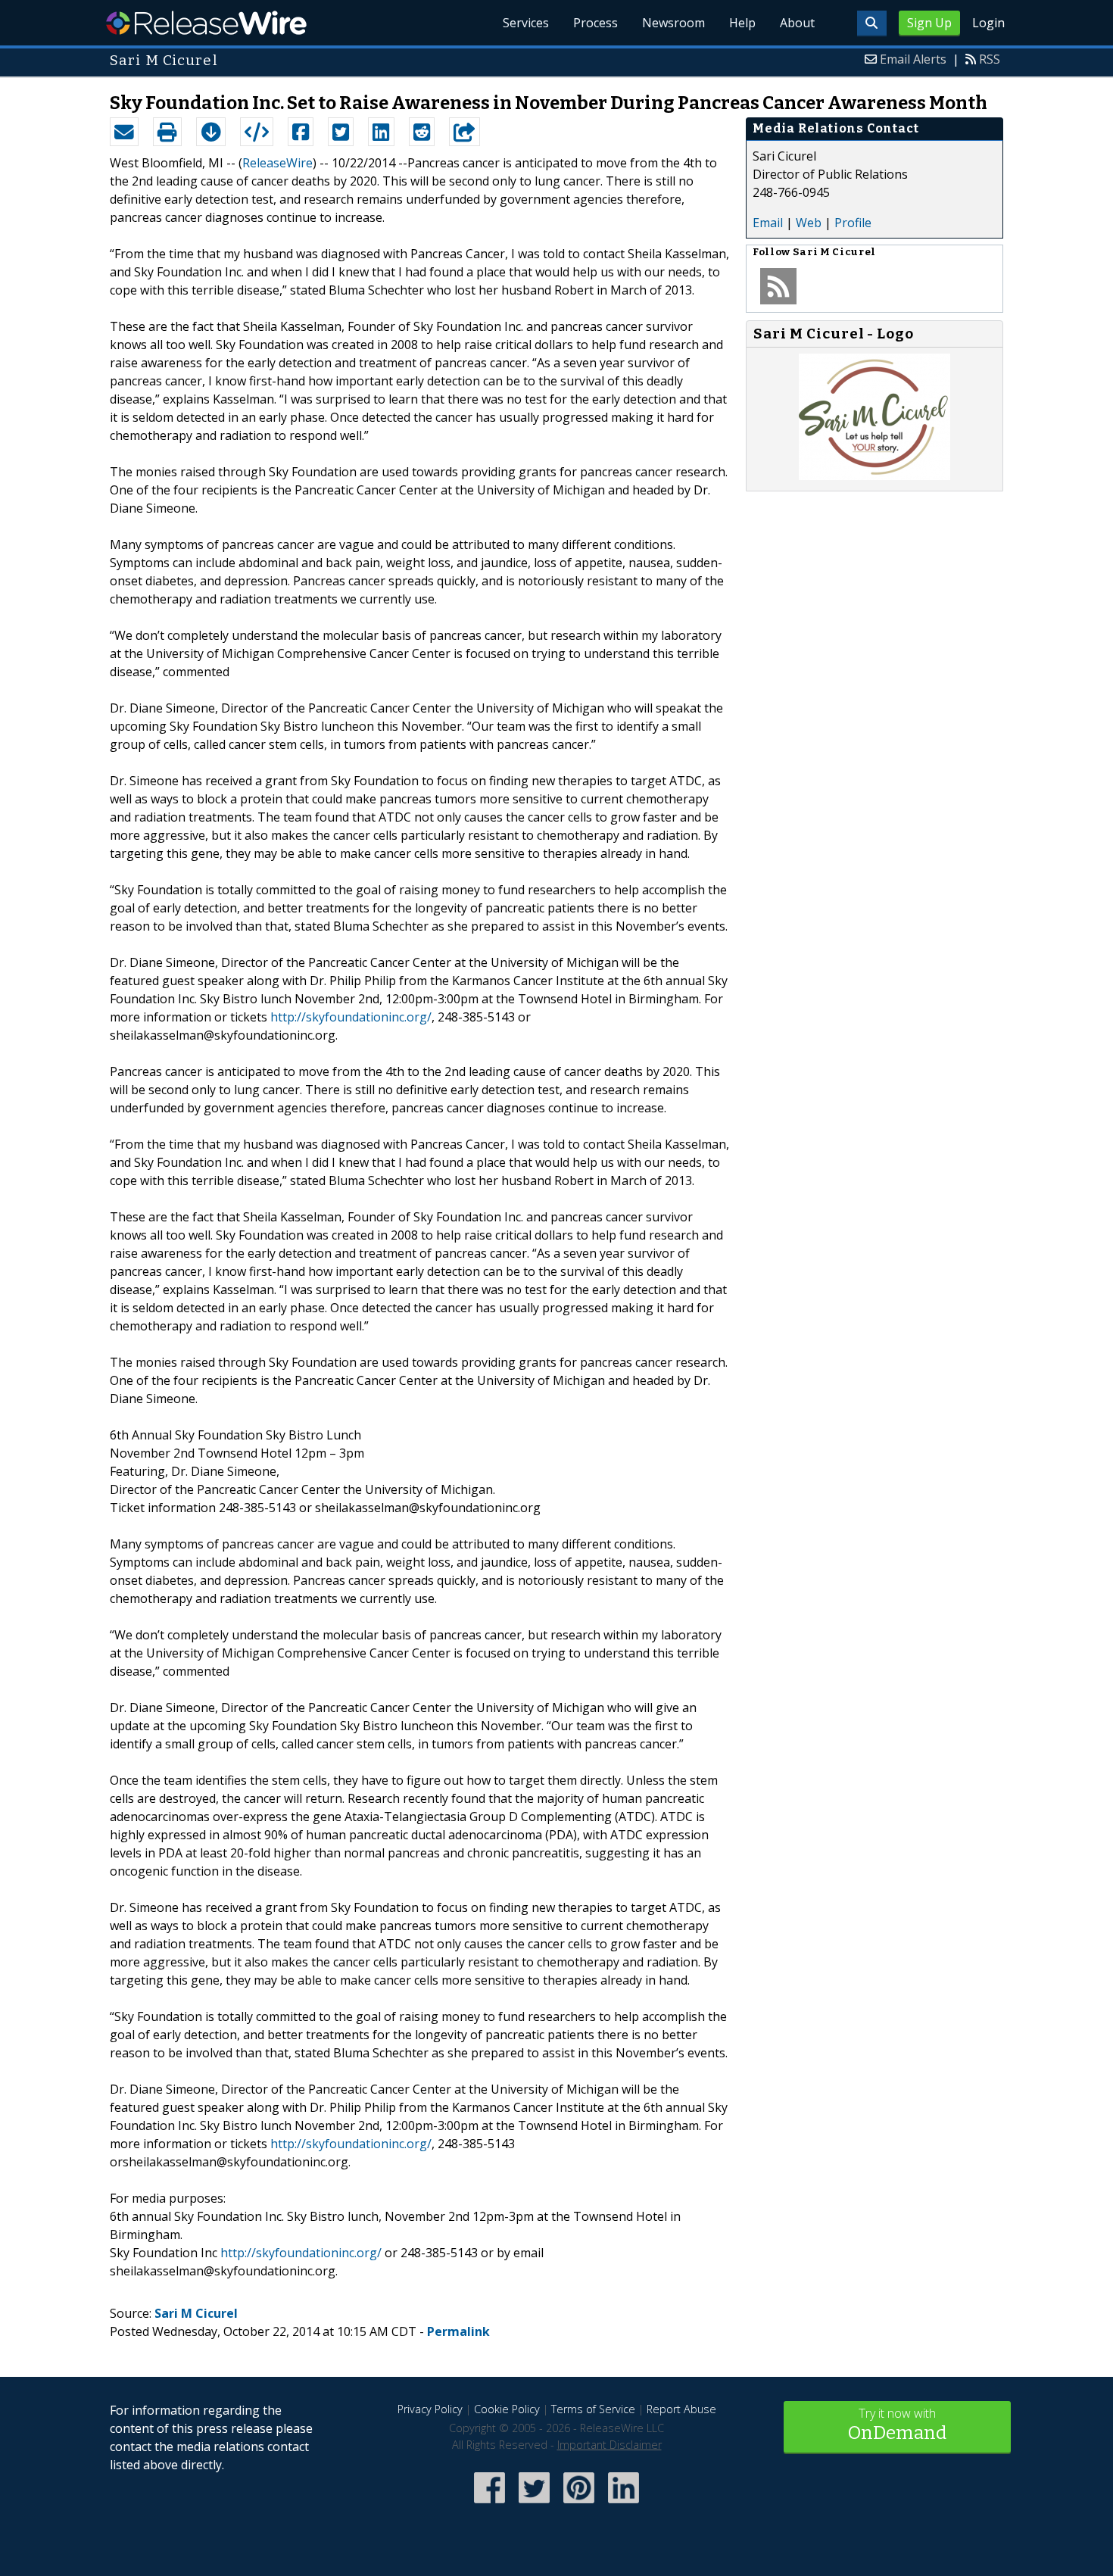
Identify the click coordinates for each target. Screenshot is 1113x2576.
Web (809, 223)
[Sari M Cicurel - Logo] (874, 476)
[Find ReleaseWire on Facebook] (489, 2504)
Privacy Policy (430, 2409)
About (797, 23)
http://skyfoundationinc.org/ (351, 1017)
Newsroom (673, 23)
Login (988, 23)
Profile (853, 223)
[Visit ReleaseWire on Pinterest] (579, 2504)
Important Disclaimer (609, 2445)
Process (595, 23)
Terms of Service (593, 2409)
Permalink (458, 2331)
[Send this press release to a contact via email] (124, 132)
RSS (990, 59)
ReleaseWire (206, 23)
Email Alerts (913, 59)
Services (526, 23)
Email (768, 223)
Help (742, 23)
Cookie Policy (507, 2409)
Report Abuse (681, 2409)
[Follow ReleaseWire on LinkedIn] (624, 2504)
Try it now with (897, 2424)
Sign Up (929, 23)
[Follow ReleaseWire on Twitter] (534, 2504)
